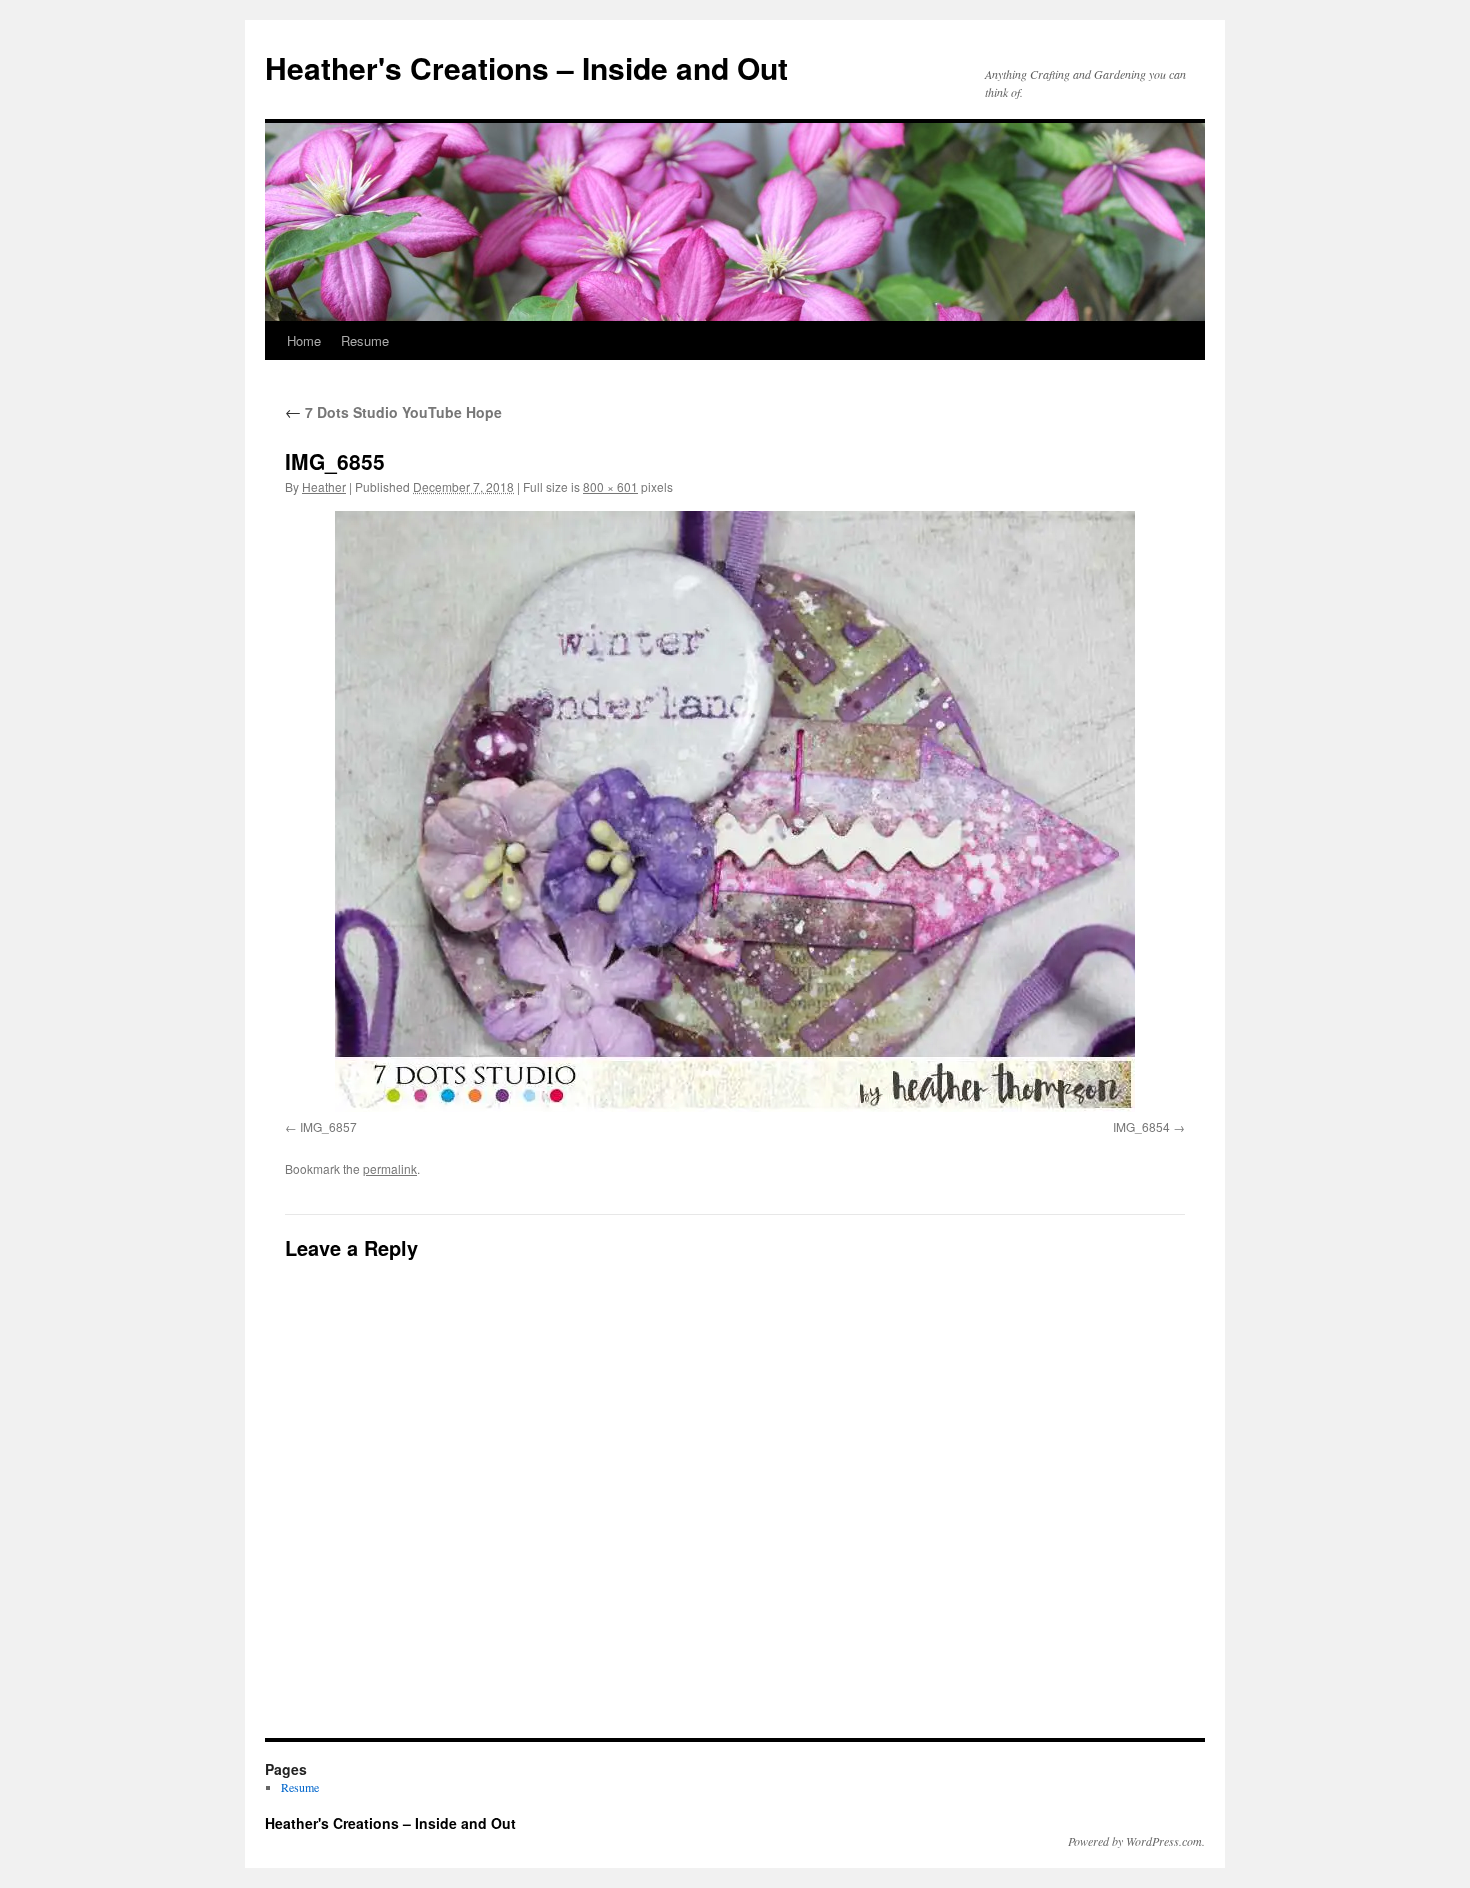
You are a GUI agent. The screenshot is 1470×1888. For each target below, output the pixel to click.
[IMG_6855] (735, 811)
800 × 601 (610, 486)
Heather (324, 486)
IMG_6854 (1141, 1126)
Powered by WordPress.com (1135, 1841)
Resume (365, 340)
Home (304, 340)
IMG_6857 (328, 1126)
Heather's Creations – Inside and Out (526, 67)
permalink (390, 1168)
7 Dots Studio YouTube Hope (393, 412)
